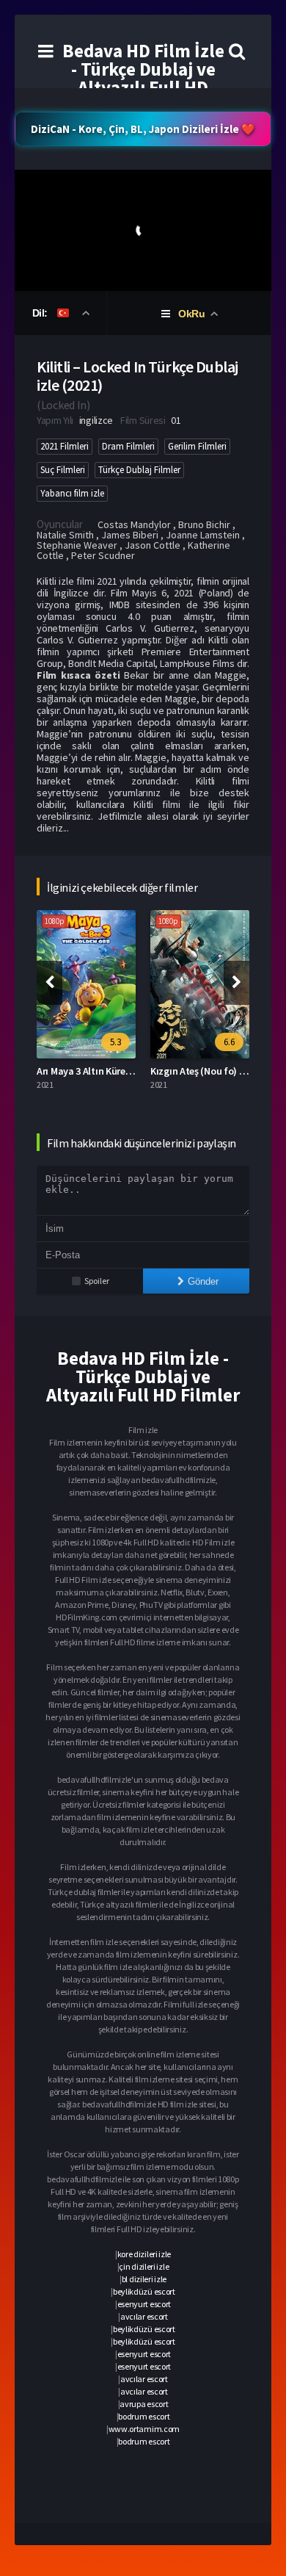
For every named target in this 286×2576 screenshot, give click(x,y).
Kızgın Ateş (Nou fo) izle (202, 1071)
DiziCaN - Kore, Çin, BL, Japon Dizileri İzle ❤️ (143, 129)
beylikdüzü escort (144, 2291)
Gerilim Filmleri (197, 446)
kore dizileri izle (144, 2254)
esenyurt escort (144, 2304)
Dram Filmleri (128, 446)
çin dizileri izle (144, 2266)
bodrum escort (144, 2416)
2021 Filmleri (65, 446)
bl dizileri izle (144, 2279)
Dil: (41, 313)
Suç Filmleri (63, 470)
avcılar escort (144, 2316)
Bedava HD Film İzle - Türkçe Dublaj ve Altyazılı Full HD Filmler (143, 78)
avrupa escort (144, 2404)
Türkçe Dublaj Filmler (139, 470)
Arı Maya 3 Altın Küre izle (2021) (104, 1071)
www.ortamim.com (144, 2429)
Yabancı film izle (72, 493)
